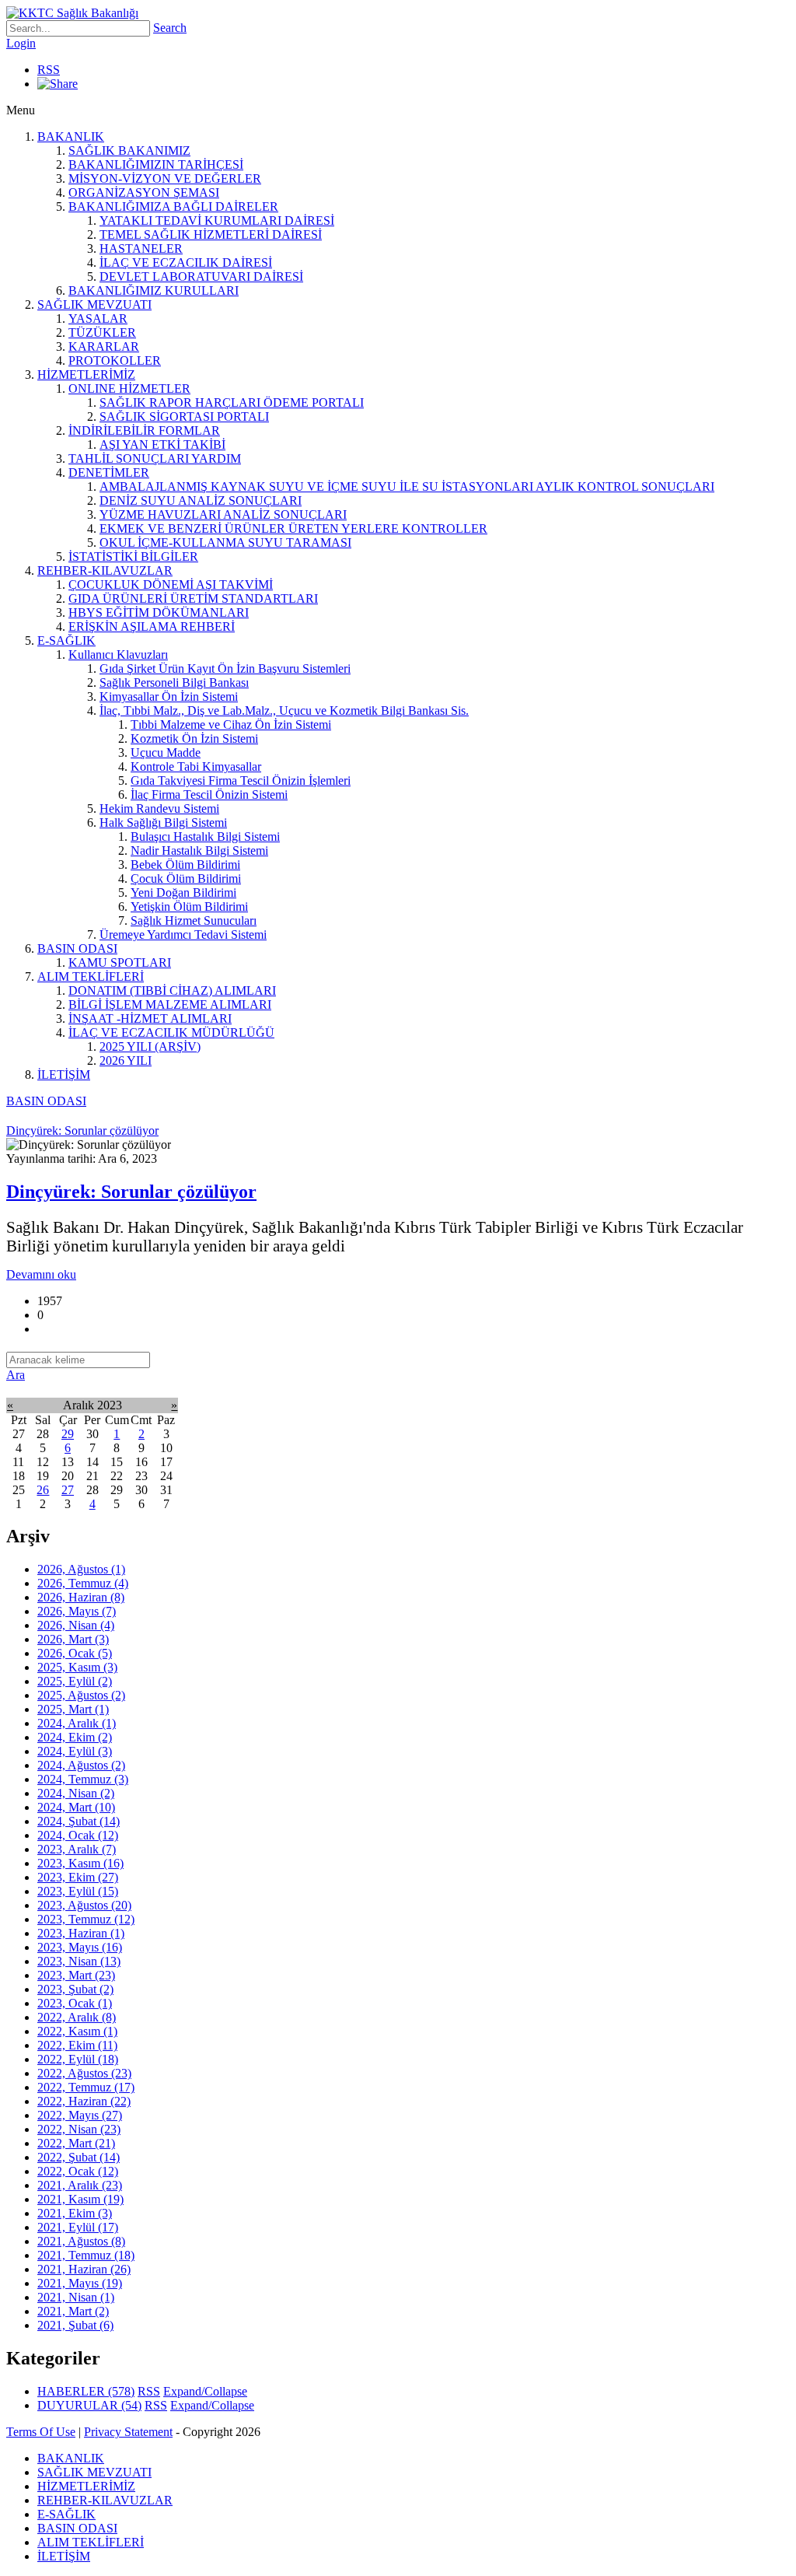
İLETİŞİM (64, 1074)
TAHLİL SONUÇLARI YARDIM (155, 458)
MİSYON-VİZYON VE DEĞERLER (165, 178)
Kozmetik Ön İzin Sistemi (194, 738)
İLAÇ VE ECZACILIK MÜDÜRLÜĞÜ (171, 1032)
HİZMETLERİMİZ (86, 374)
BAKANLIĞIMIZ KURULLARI (154, 290)
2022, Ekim (77, 2045)
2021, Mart (73, 2311)
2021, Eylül (78, 2227)
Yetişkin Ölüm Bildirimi (189, 906)
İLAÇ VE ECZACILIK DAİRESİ (186, 262)
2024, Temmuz (83, 1779)
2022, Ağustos (84, 2073)
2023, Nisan (79, 1961)
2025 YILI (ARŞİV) (150, 1046)
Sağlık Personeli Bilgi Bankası (174, 682)
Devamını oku (41, 1274)
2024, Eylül (75, 1751)
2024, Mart (76, 1807)
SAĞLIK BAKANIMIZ (129, 150)
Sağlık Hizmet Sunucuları (194, 920)
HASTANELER (141, 248)
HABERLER (86, 2391)
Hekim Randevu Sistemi (159, 808)
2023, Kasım (80, 1863)
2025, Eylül (75, 1681)
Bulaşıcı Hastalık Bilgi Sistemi (205, 836)
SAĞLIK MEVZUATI (94, 304)
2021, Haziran (84, 2269)
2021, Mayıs (80, 2283)
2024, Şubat (79, 1821)
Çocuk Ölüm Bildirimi (186, 878)
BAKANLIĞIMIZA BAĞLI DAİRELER (173, 206)
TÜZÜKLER (102, 332)
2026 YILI (126, 1060)
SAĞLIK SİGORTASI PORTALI (184, 416)
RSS (49, 70)
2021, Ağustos (81, 2241)
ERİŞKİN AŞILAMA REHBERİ (152, 626)
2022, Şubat (79, 2157)
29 (68, 1434)
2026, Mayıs (77, 1611)
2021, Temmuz (86, 2255)
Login (21, 43)
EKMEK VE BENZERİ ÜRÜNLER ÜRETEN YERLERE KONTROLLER (293, 528)
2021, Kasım (80, 2199)
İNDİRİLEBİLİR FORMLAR (144, 430)
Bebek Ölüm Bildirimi (185, 864)
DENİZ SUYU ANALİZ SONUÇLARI (201, 500)
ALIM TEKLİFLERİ (91, 976)
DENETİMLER (109, 472)
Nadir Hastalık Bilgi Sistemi (199, 850)
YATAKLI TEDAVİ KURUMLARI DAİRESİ (217, 220)
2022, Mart (76, 2143)
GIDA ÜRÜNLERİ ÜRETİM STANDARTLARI (193, 598)
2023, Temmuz (86, 1919)
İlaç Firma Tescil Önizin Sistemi (209, 794)
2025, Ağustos (81, 1695)
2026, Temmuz (83, 1583)
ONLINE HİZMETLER (129, 388)
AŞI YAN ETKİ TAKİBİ (162, 444)
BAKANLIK (71, 136)
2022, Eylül (78, 2059)
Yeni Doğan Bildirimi (183, 892)
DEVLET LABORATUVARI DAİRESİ (201, 276)
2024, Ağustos (81, 1765)
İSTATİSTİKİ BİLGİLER (133, 556)
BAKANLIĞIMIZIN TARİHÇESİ (156, 164)
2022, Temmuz (86, 2087)
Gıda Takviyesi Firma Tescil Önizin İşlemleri (241, 780)
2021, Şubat (75, 2325)
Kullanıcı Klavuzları (118, 654)
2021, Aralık (80, 2185)
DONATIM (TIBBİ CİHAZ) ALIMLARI (172, 990)
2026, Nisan (76, 1625)
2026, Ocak (75, 1653)
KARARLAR (104, 346)
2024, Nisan (76, 1793)
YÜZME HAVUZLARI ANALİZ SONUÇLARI (223, 514)
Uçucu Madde (166, 752)
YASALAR (98, 318)
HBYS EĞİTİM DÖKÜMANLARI (159, 612)
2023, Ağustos (84, 1905)
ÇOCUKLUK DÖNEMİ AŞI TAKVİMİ (171, 584)
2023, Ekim (78, 1877)
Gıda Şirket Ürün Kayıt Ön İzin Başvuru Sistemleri (225, 668)
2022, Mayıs (80, 2115)
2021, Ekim (75, 2213)
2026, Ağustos (81, 1569)
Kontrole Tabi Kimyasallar (196, 766)
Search (170, 28)
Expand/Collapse (205, 2391)
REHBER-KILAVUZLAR (105, 570)
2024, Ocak (78, 1835)
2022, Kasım (77, 2031)
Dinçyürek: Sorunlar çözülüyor (131, 1192)
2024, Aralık (77, 1723)
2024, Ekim (75, 1737)
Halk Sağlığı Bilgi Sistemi (163, 822)
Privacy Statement (128, 2432)
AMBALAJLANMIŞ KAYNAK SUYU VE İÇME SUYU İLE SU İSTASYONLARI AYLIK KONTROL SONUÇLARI (407, 486)
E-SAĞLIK (66, 640)
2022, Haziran (84, 2101)
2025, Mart (73, 1709)
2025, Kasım (77, 1667)
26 (43, 1490)
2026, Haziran (81, 1597)
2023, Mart (76, 1975)
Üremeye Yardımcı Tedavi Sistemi (183, 934)
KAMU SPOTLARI (120, 962)
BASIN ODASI (77, 948)
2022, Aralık (77, 2017)
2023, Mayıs (80, 1947)
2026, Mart (73, 1639)
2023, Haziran (81, 1933)
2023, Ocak (75, 2003)
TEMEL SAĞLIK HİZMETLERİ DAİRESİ (211, 234)
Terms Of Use (41, 2432)
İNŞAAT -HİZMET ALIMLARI (150, 1018)
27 (68, 1490)
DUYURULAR (89, 2405)
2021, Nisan (76, 2297)
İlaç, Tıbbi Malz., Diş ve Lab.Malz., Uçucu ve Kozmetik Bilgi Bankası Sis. (284, 710)
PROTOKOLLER (115, 360)
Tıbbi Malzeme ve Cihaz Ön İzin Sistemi (231, 724)
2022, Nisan (79, 2129)
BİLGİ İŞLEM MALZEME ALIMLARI (170, 1004)
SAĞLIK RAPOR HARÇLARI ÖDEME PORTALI (232, 402)
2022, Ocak (78, 2171)
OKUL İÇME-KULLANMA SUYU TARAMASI (225, 542)
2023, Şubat (75, 1989)
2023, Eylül (78, 1891)
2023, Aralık (77, 1849)
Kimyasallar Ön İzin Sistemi (169, 696)
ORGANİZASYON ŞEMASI (144, 192)
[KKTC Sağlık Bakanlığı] (72, 13)
